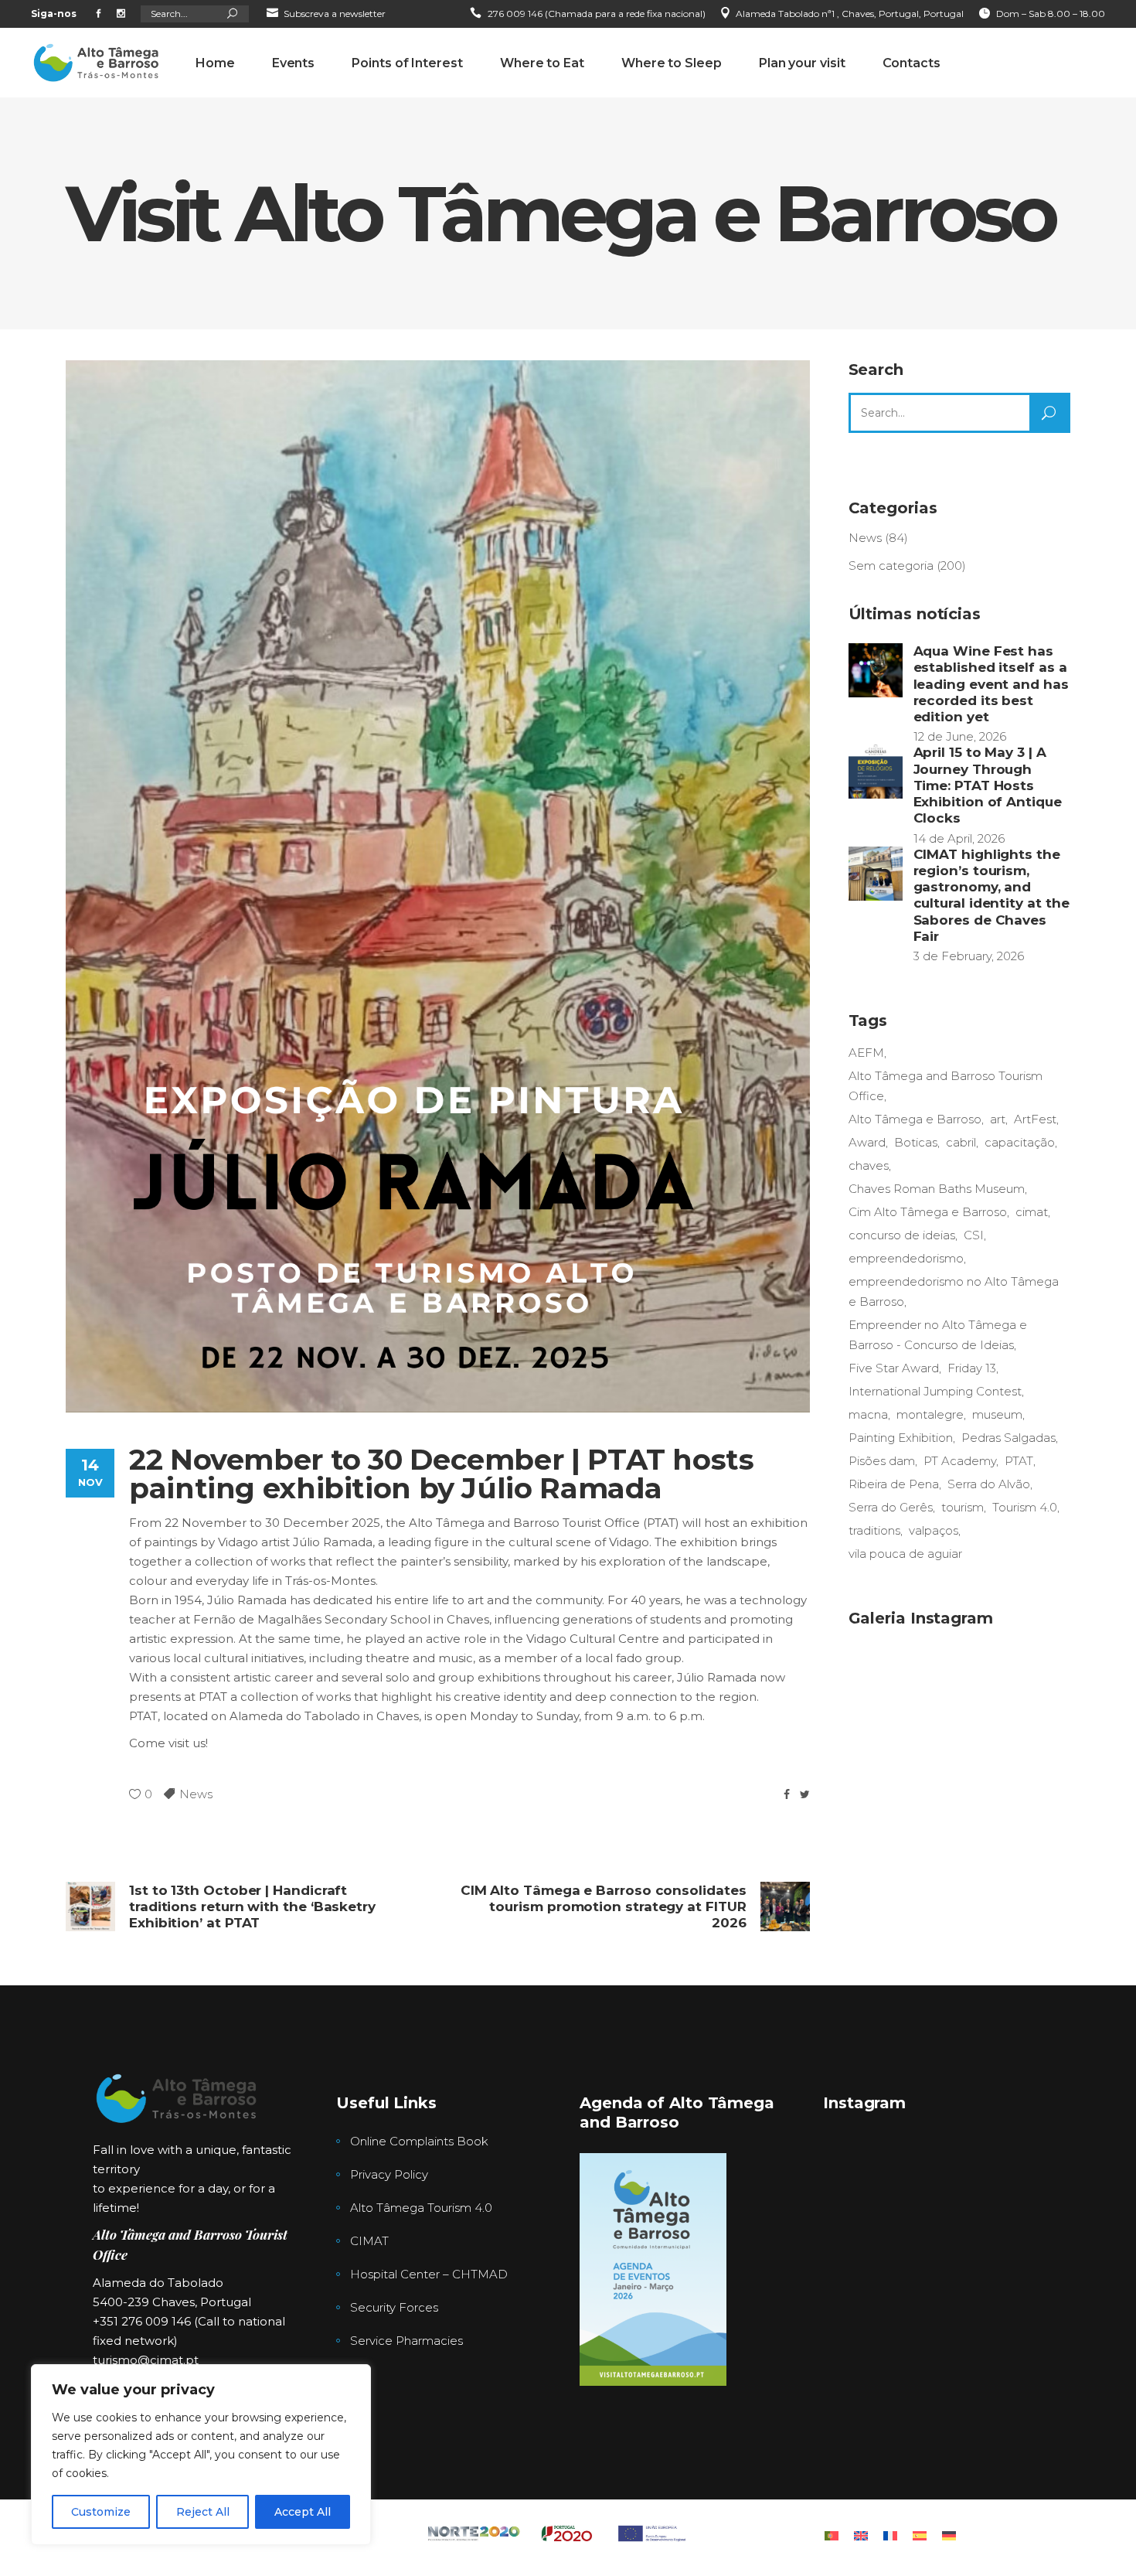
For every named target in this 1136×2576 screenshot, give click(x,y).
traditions (874, 1530)
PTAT (1019, 1461)
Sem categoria (891, 566)
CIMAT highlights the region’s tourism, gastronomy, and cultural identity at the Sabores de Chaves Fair (991, 895)
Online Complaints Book (419, 2141)
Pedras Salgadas (1008, 1438)
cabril (961, 1142)
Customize (101, 2512)
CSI (974, 1235)
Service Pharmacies (406, 2341)
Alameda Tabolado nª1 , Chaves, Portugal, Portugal (850, 14)
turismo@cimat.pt (146, 2360)
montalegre (930, 1414)
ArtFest (1035, 1119)
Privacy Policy (389, 2174)
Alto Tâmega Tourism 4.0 (421, 2208)
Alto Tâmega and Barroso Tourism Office (946, 1086)
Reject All (203, 2512)
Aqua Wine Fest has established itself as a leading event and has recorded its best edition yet (991, 684)
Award (867, 1142)
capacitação (1020, 1142)
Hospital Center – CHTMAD (429, 2274)
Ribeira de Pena (894, 1484)
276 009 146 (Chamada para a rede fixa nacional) (597, 14)
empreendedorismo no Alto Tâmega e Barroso (954, 1291)
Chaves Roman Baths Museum (937, 1189)
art (998, 1119)
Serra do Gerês (891, 1507)
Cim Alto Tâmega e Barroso (928, 1212)
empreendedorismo (906, 1258)
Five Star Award (894, 1368)
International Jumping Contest (935, 1391)
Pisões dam (882, 1461)
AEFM (866, 1053)
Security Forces (394, 2307)
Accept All (303, 2512)
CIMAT (369, 2241)
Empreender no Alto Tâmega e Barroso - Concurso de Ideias (938, 1335)
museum (997, 1414)
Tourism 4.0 (1025, 1507)
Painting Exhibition (901, 1438)
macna (868, 1414)
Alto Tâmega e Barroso (915, 1119)
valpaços (934, 1530)
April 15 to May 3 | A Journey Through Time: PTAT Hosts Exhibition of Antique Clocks (988, 785)
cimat (1032, 1212)
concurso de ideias (902, 1235)
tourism (963, 1507)
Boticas (916, 1142)
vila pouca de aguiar (905, 1554)
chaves (869, 1165)
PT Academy (960, 1461)
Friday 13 (972, 1368)
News (196, 1794)
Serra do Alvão (989, 1484)
